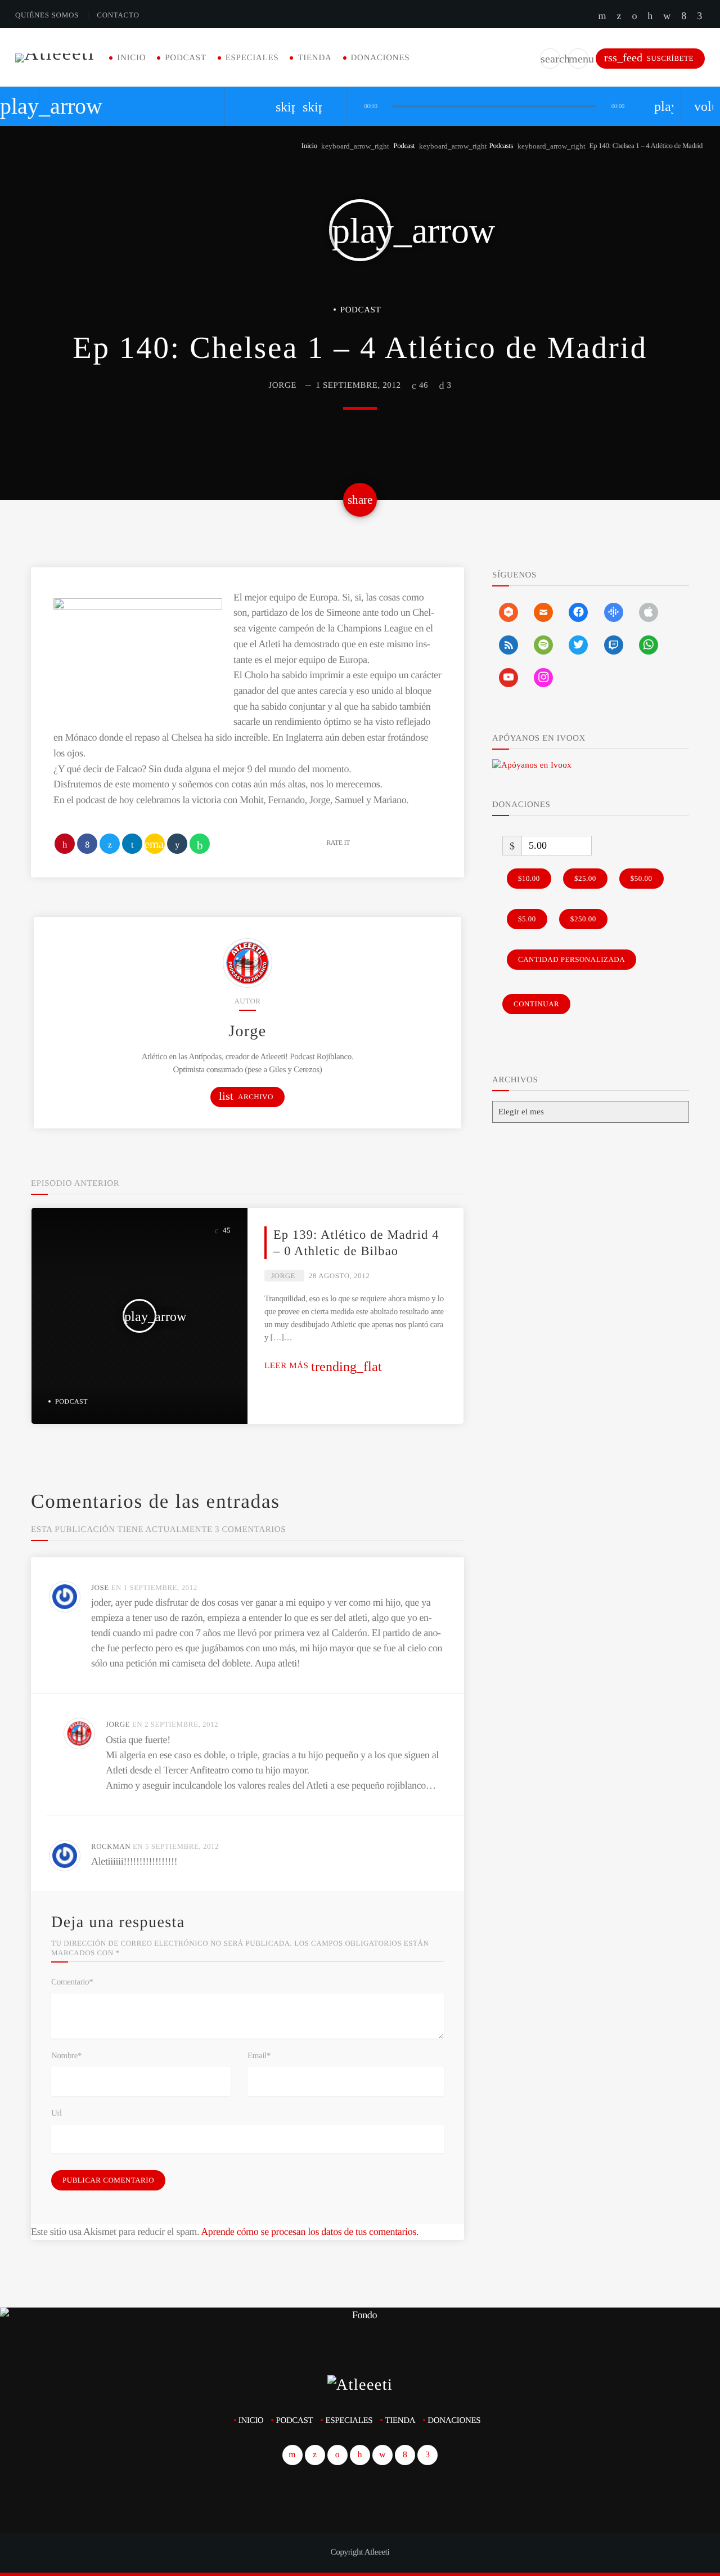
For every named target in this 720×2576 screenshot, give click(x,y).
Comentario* (72, 1982)
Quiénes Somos (47, 15)
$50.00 (642, 878)
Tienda (314, 58)
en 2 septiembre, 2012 (175, 1724)
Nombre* (66, 2056)
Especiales (252, 58)
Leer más (323, 1366)
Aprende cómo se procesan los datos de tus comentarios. (310, 2232)
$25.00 (585, 878)
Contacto (118, 15)
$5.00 (527, 919)
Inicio (131, 58)
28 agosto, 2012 (339, 1276)
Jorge (282, 386)
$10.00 (529, 878)
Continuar (536, 1004)
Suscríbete (649, 58)
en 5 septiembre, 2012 (176, 1846)
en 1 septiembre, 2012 (154, 1587)
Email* (259, 2056)
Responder (420, 1588)
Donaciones (381, 58)
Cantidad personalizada (571, 959)
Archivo (246, 1096)
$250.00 (583, 919)
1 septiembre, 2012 (358, 386)
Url (57, 2113)
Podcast (185, 58)
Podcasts (501, 145)
